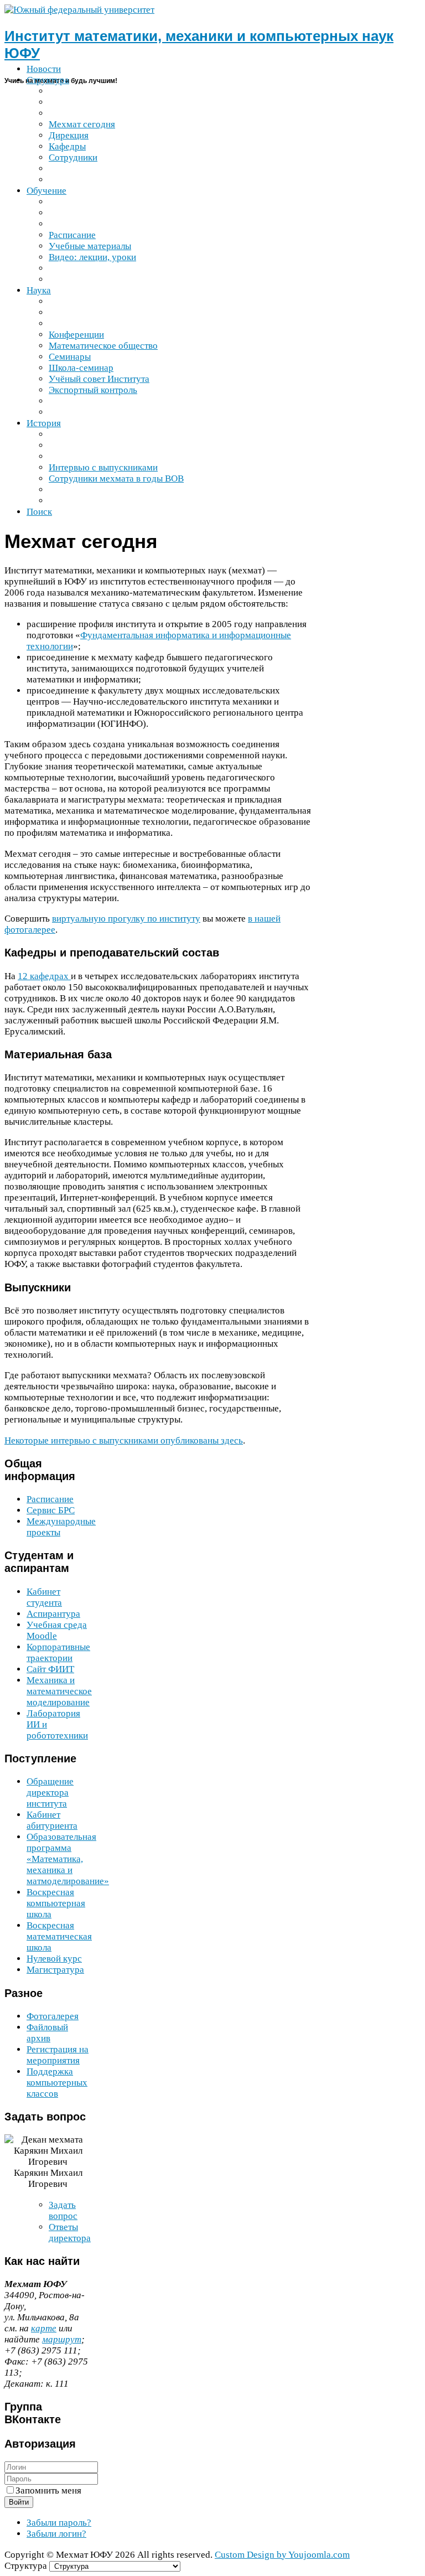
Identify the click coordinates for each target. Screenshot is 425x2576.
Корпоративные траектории (58, 1652)
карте (44, 2328)
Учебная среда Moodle (57, 1630)
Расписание (50, 1499)
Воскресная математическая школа (59, 1936)
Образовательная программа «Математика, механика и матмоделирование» (68, 1859)
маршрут (62, 2339)
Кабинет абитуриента (52, 1820)
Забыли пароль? (59, 2523)
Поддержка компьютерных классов (57, 2083)
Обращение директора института (50, 1793)
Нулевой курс (54, 1959)
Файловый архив (47, 2033)
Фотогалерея (53, 2016)
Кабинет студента (44, 1597)
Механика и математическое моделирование (59, 1691)
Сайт (50, 1669)
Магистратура (55, 1970)
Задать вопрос (63, 2210)
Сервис (51, 1510)
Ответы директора (70, 2233)
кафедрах (44, 976)
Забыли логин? (56, 2534)
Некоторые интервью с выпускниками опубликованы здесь (124, 1440)
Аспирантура (53, 1614)
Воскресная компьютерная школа (56, 1903)
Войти (19, 2502)
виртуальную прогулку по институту (126, 919)
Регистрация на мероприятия (58, 2055)
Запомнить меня (48, 2490)
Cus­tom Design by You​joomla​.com (282, 2555)
